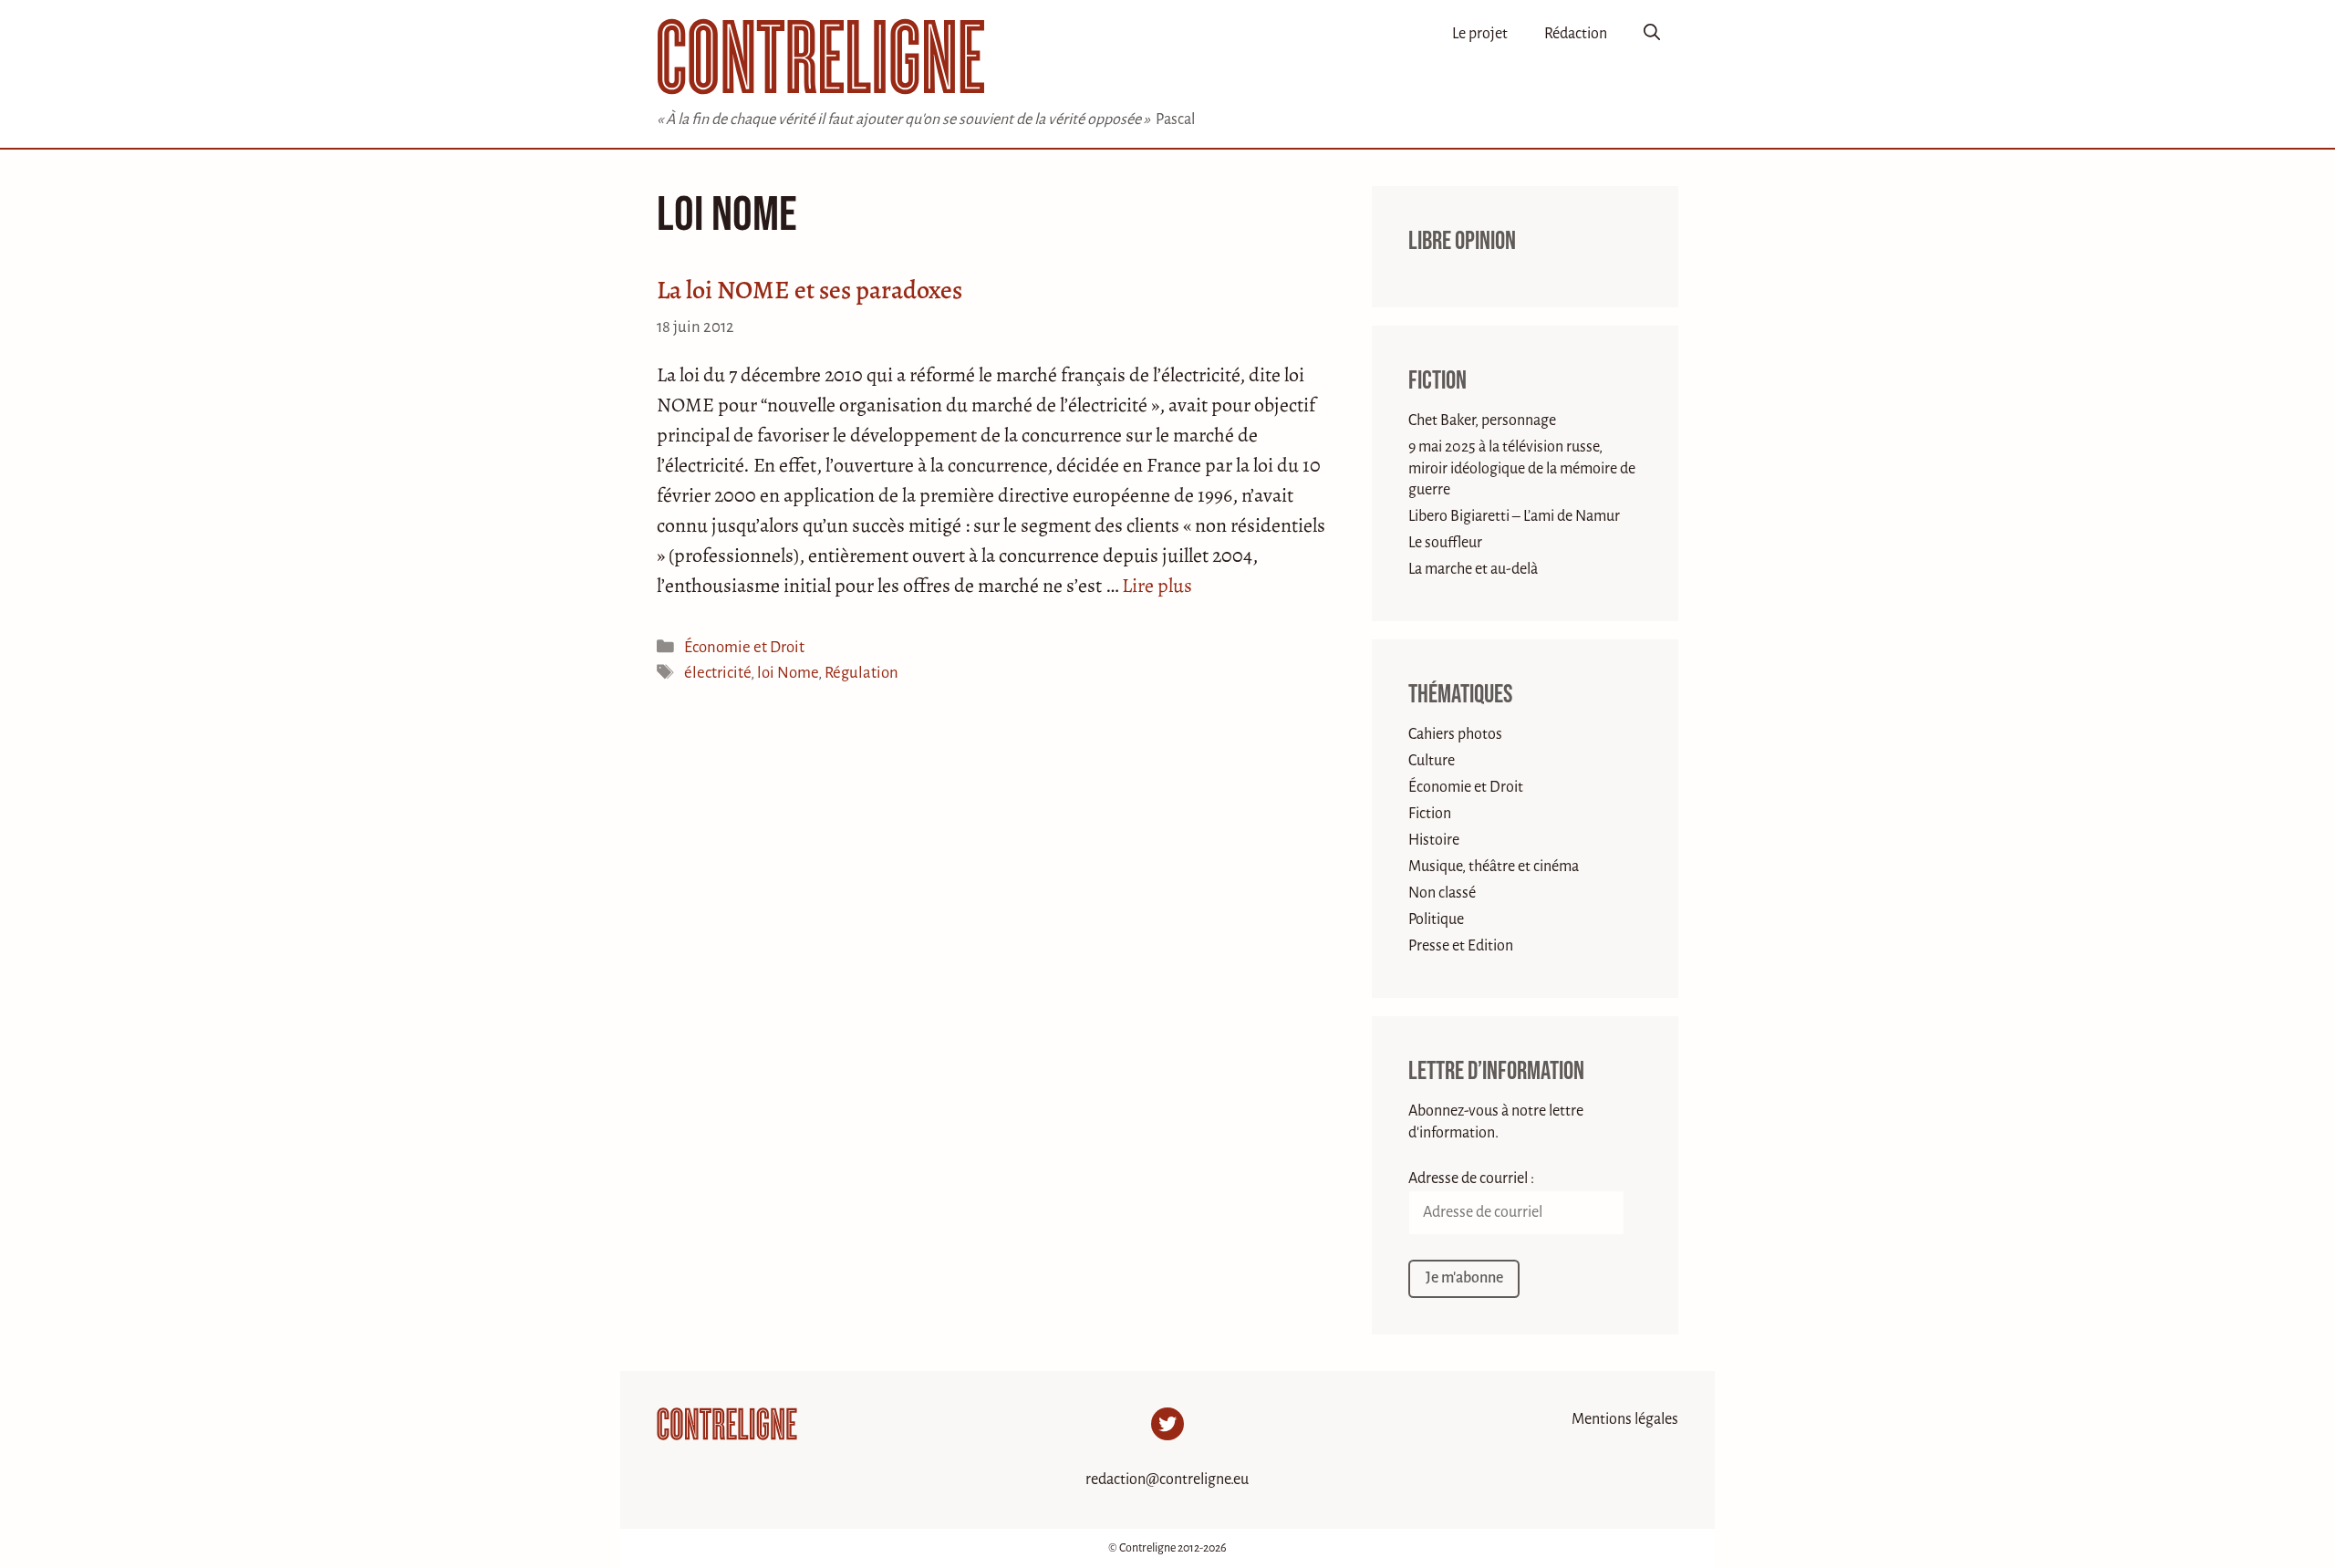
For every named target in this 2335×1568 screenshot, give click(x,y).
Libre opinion (1462, 241)
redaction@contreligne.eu (1167, 1480)
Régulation (861, 673)
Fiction (1437, 381)
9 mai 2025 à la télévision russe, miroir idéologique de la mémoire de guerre (1522, 468)
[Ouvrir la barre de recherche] (1652, 34)
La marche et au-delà (1473, 569)
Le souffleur (1445, 543)
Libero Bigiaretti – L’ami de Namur (1514, 516)
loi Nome (788, 673)
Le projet (1480, 34)
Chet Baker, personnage (1482, 421)
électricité (717, 673)
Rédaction (1576, 34)
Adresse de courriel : (1471, 1179)
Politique (1436, 919)
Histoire (1434, 840)
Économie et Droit (744, 647)
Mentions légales (1625, 1419)
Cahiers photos (1455, 734)
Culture (1432, 761)
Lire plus (1157, 586)
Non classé (1442, 893)
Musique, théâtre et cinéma (1494, 867)
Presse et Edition (1461, 946)
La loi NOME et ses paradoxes (809, 290)
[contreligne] (821, 57)
